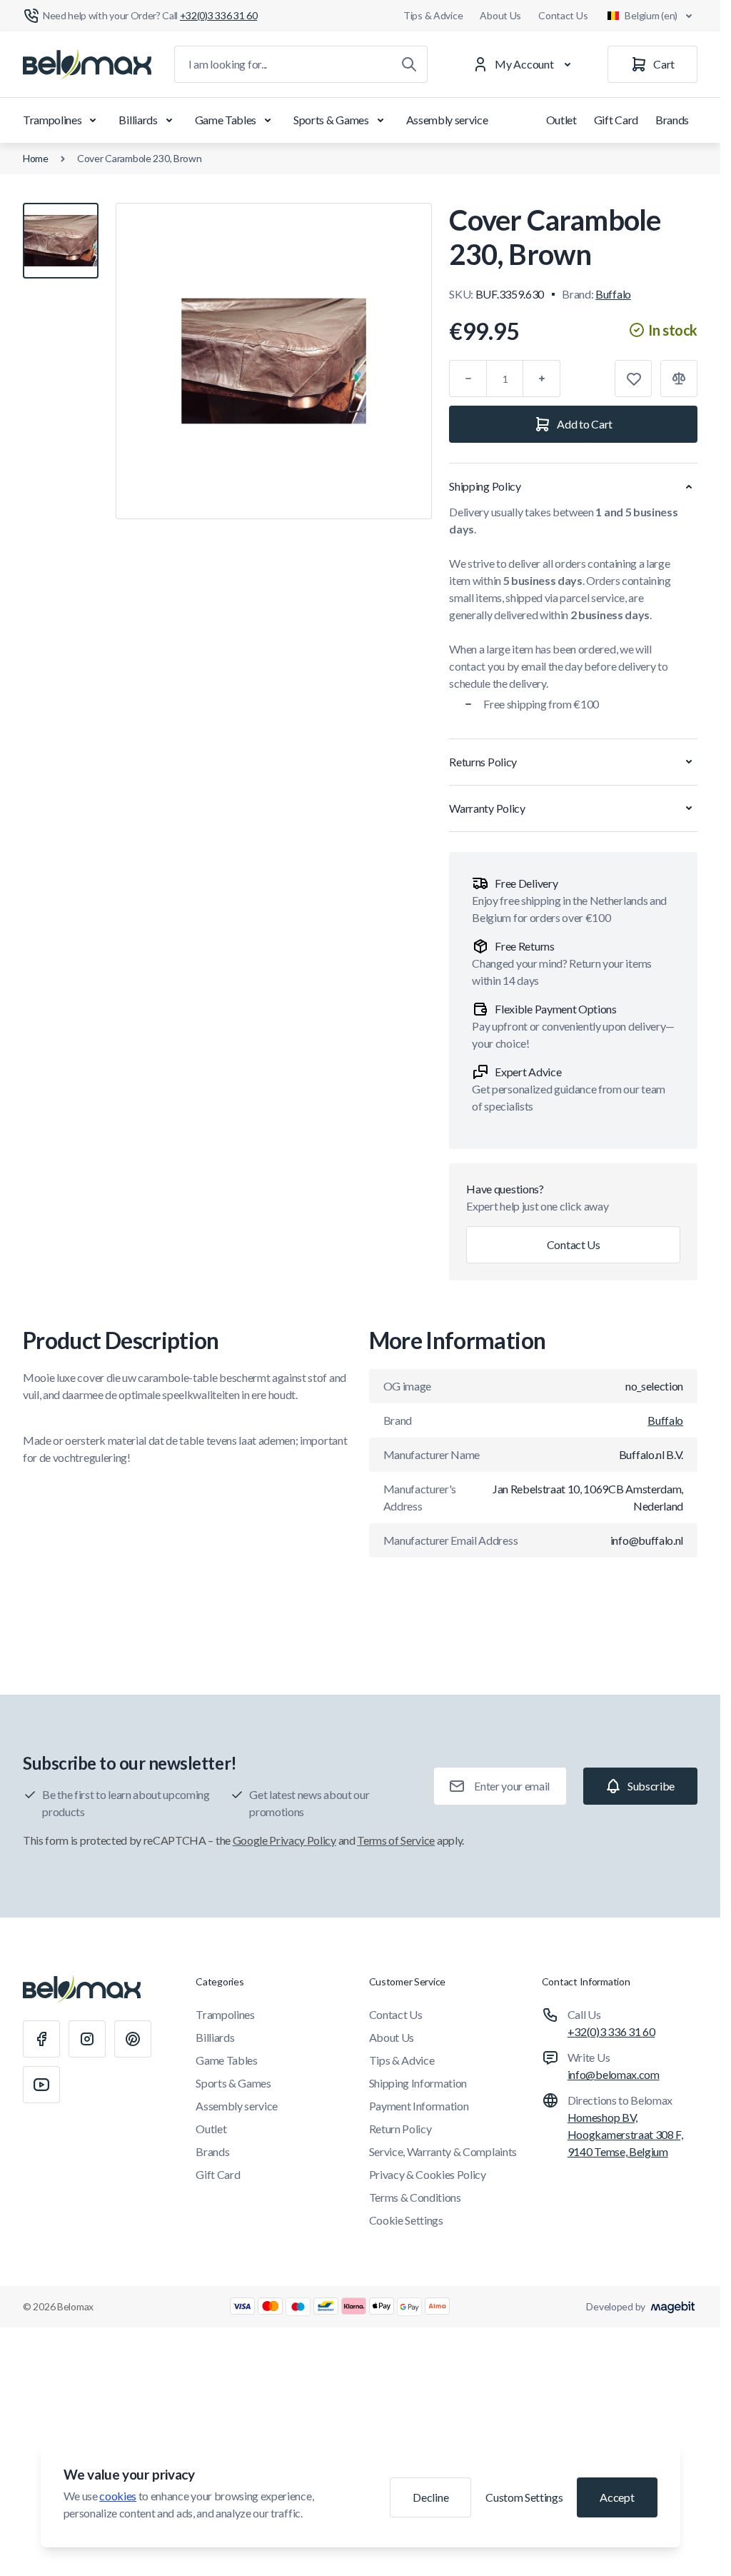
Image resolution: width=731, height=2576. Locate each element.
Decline (430, 2497)
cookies (118, 2496)
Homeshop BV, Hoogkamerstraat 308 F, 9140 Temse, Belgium (625, 2134)
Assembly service (447, 120)
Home (36, 158)
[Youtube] (41, 2085)
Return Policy (400, 2129)
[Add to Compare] (679, 379)
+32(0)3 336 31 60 (611, 2031)
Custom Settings (524, 2497)
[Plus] (542, 379)
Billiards (138, 120)
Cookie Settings (406, 2220)
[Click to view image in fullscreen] (274, 361)
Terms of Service (396, 1840)
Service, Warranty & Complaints (443, 2151)
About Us (500, 15)
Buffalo (613, 294)
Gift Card (616, 120)
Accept (617, 2497)
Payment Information (419, 2106)
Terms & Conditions (415, 2197)
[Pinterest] (133, 2039)
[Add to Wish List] (633, 379)
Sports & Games (331, 120)
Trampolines (52, 120)
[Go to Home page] (87, 64)
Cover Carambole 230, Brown (140, 158)
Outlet (561, 120)
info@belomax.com (614, 2074)
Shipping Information (418, 2083)
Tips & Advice (433, 15)
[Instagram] (87, 2039)
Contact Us (563, 15)
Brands (672, 120)
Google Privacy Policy (284, 1840)
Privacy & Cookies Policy (428, 2174)
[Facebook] (41, 2039)
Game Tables (226, 120)
